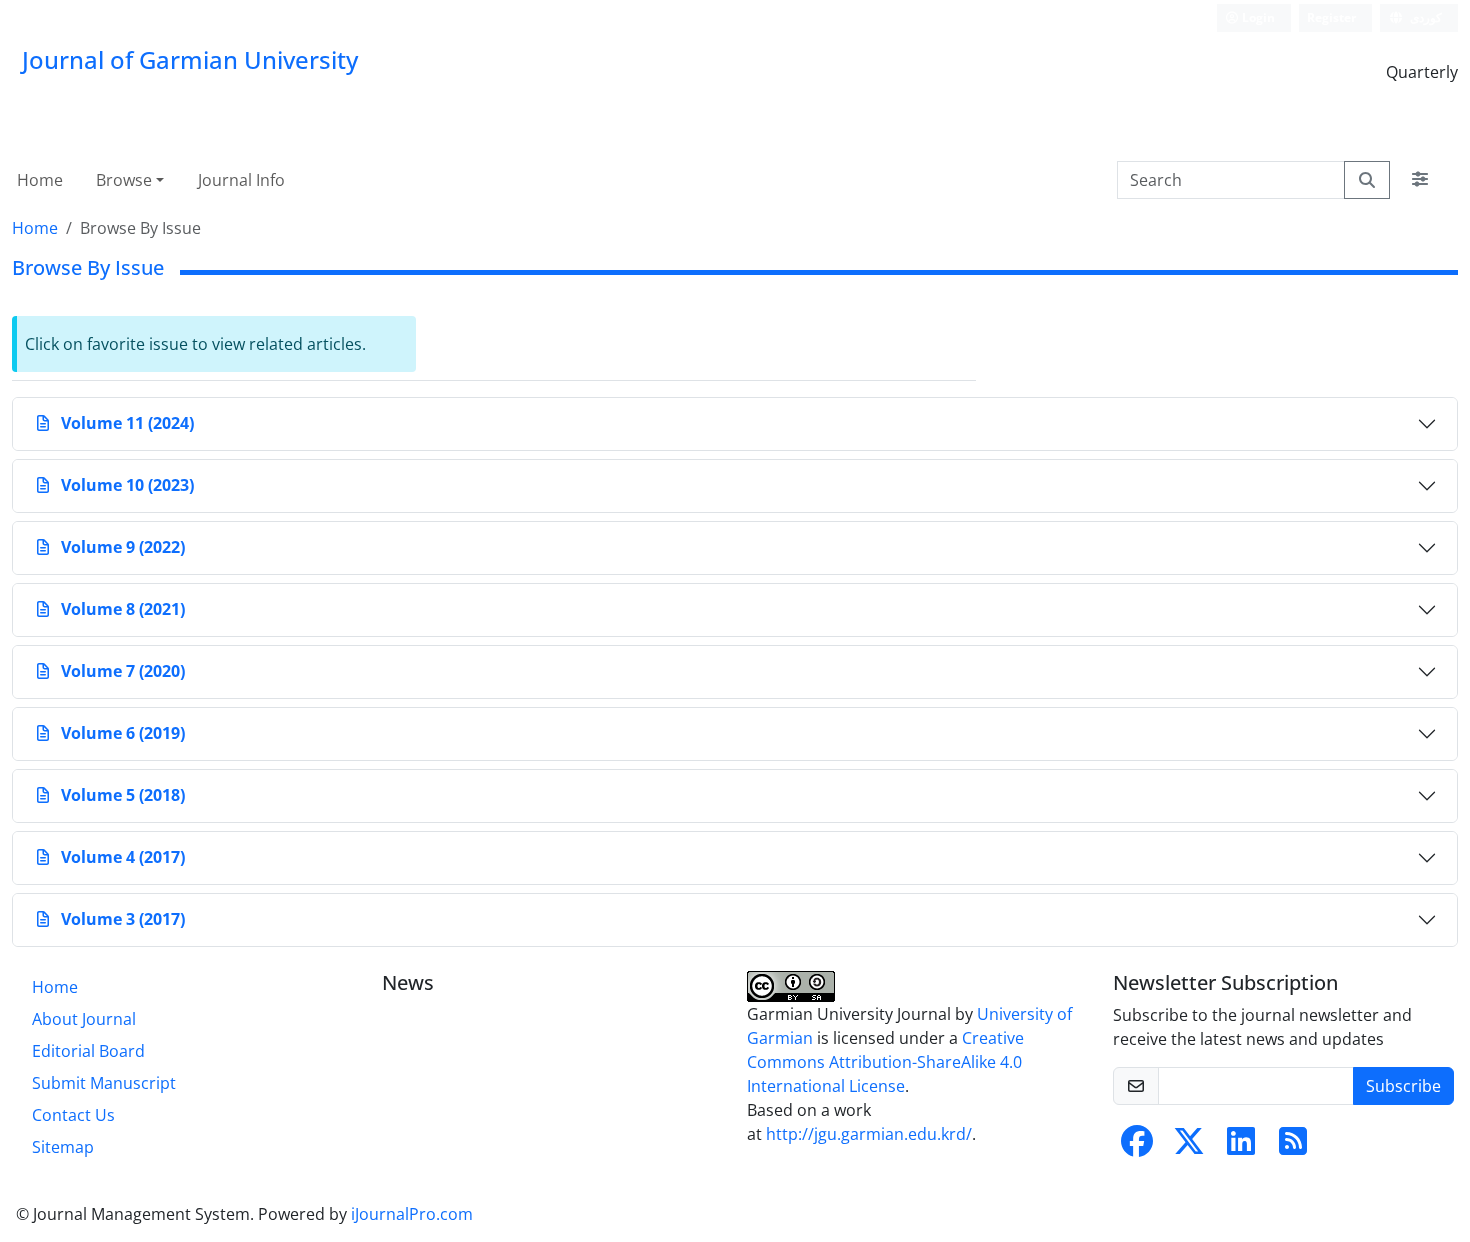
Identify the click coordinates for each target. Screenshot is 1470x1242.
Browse (124, 180)
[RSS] (1293, 1147)
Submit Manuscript (104, 1083)
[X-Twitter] (1189, 1147)
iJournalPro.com (412, 1214)
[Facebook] (1137, 1147)
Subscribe (1403, 1086)
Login (1257, 17)
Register (1331, 17)
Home (40, 180)
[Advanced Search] (1420, 180)
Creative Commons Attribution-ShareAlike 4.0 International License (885, 1062)
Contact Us (73, 1115)
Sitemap (63, 1147)
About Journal (84, 1019)
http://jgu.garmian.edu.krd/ (869, 1134)
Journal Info (241, 180)
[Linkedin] (1241, 1147)
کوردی (1424, 17)
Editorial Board (88, 1051)
